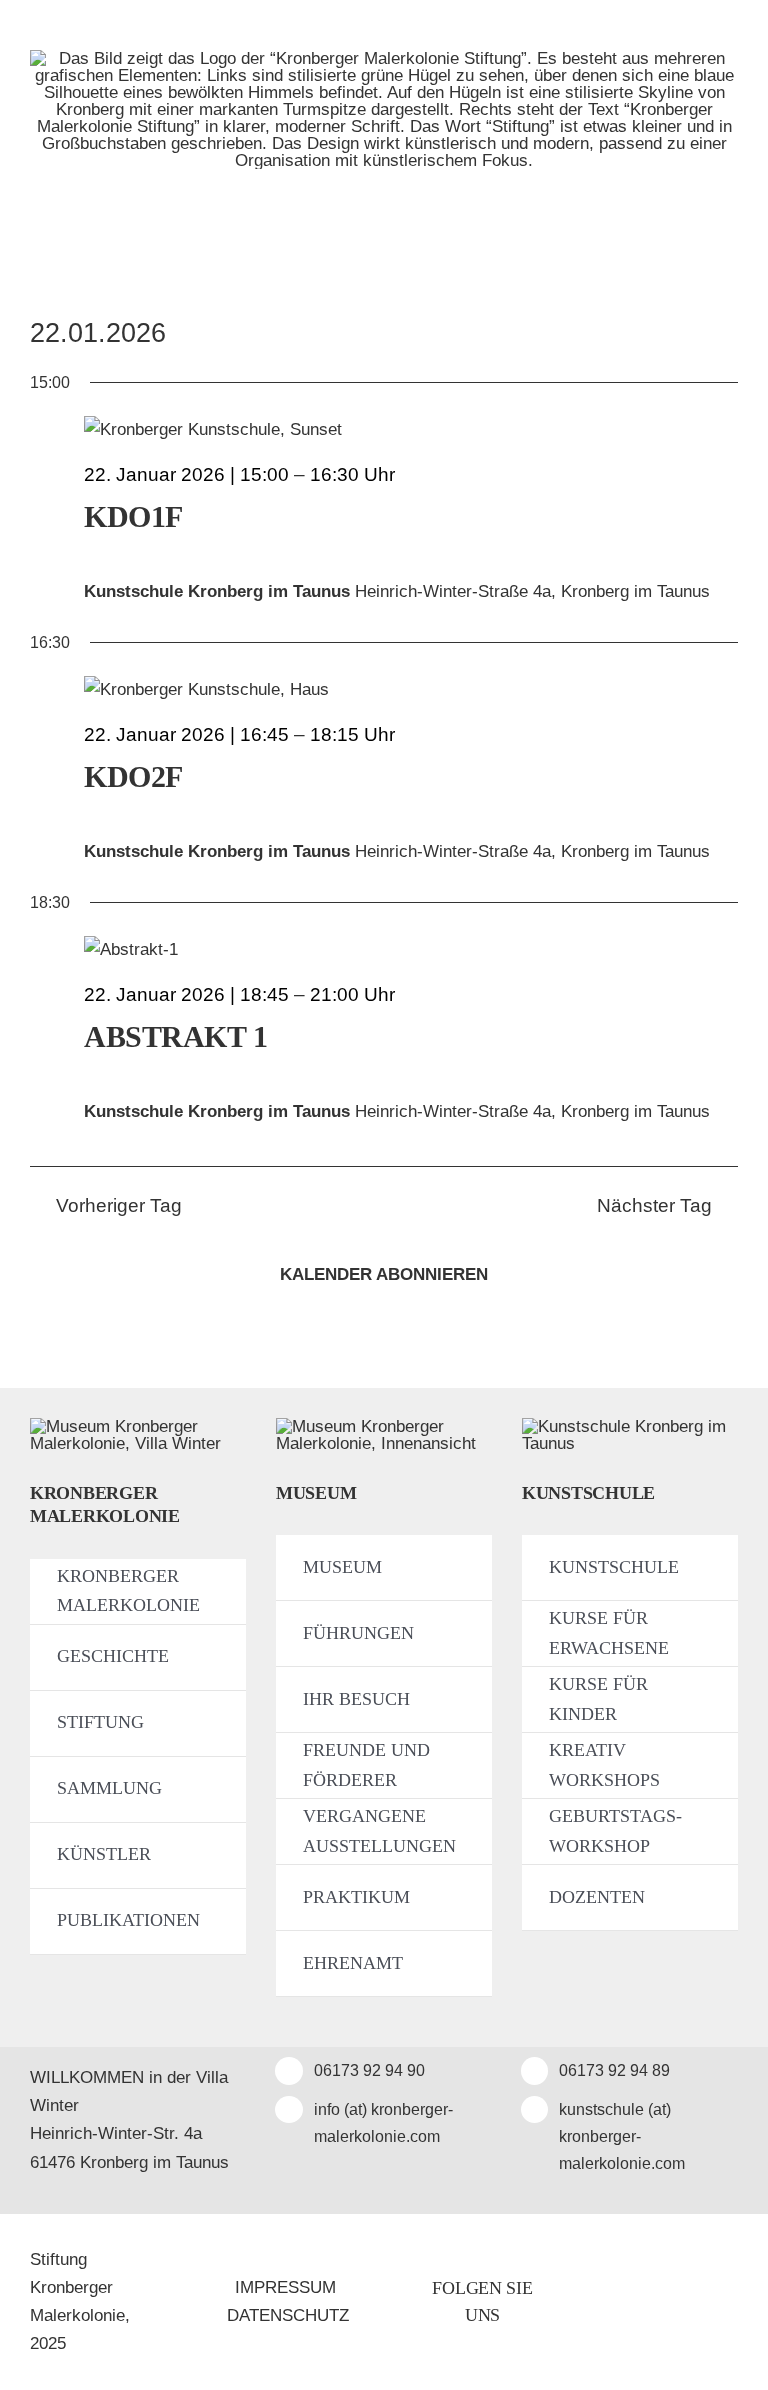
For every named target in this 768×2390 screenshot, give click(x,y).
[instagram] (675, 2302)
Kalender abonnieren (384, 1274)
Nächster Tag (654, 1205)
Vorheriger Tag (119, 1205)
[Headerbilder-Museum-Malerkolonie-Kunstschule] (630, 1426)
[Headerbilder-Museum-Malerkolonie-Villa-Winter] (138, 1426)
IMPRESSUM (285, 2287)
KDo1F (133, 516)
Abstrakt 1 (176, 1036)
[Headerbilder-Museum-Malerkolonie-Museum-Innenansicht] (384, 1426)
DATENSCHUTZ (288, 2315)
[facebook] (632, 2302)
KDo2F (133, 776)
